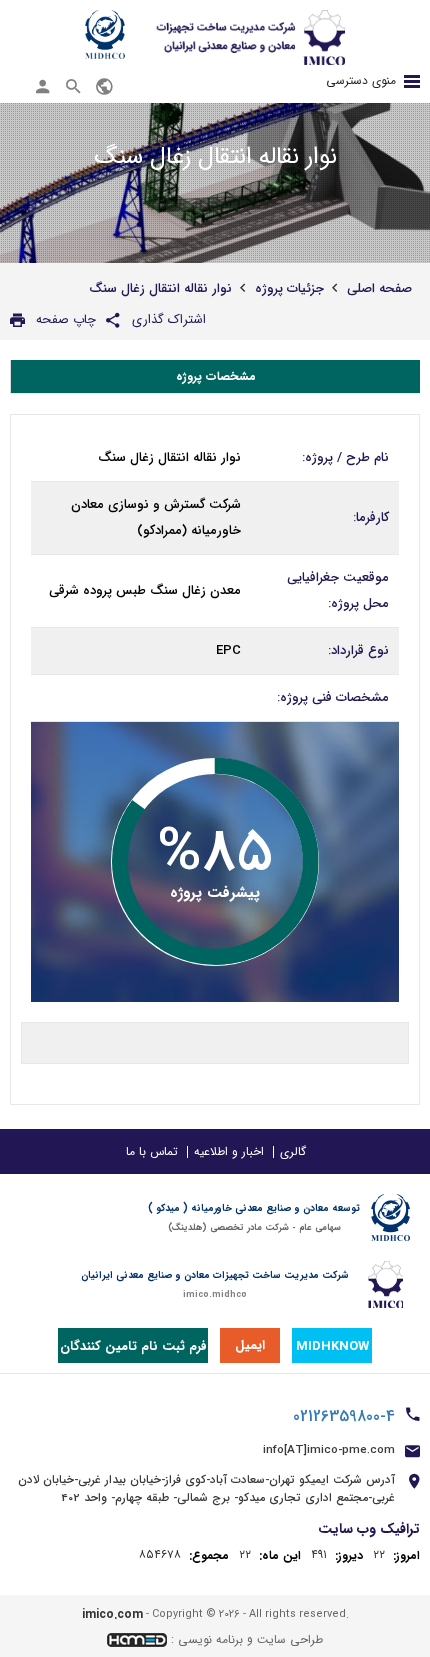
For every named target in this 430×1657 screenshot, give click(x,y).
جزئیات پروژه (289, 288)
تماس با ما (152, 1151)
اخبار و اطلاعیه (229, 1151)
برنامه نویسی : (207, 1639)
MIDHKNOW (332, 1346)
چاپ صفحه (66, 319)
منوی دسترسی (361, 80)
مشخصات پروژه (216, 376)
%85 (215, 854)
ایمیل (250, 1345)
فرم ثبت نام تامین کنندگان (133, 1346)
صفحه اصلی (379, 288)
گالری (293, 1151)
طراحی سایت (290, 1639)
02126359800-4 (344, 1417)
